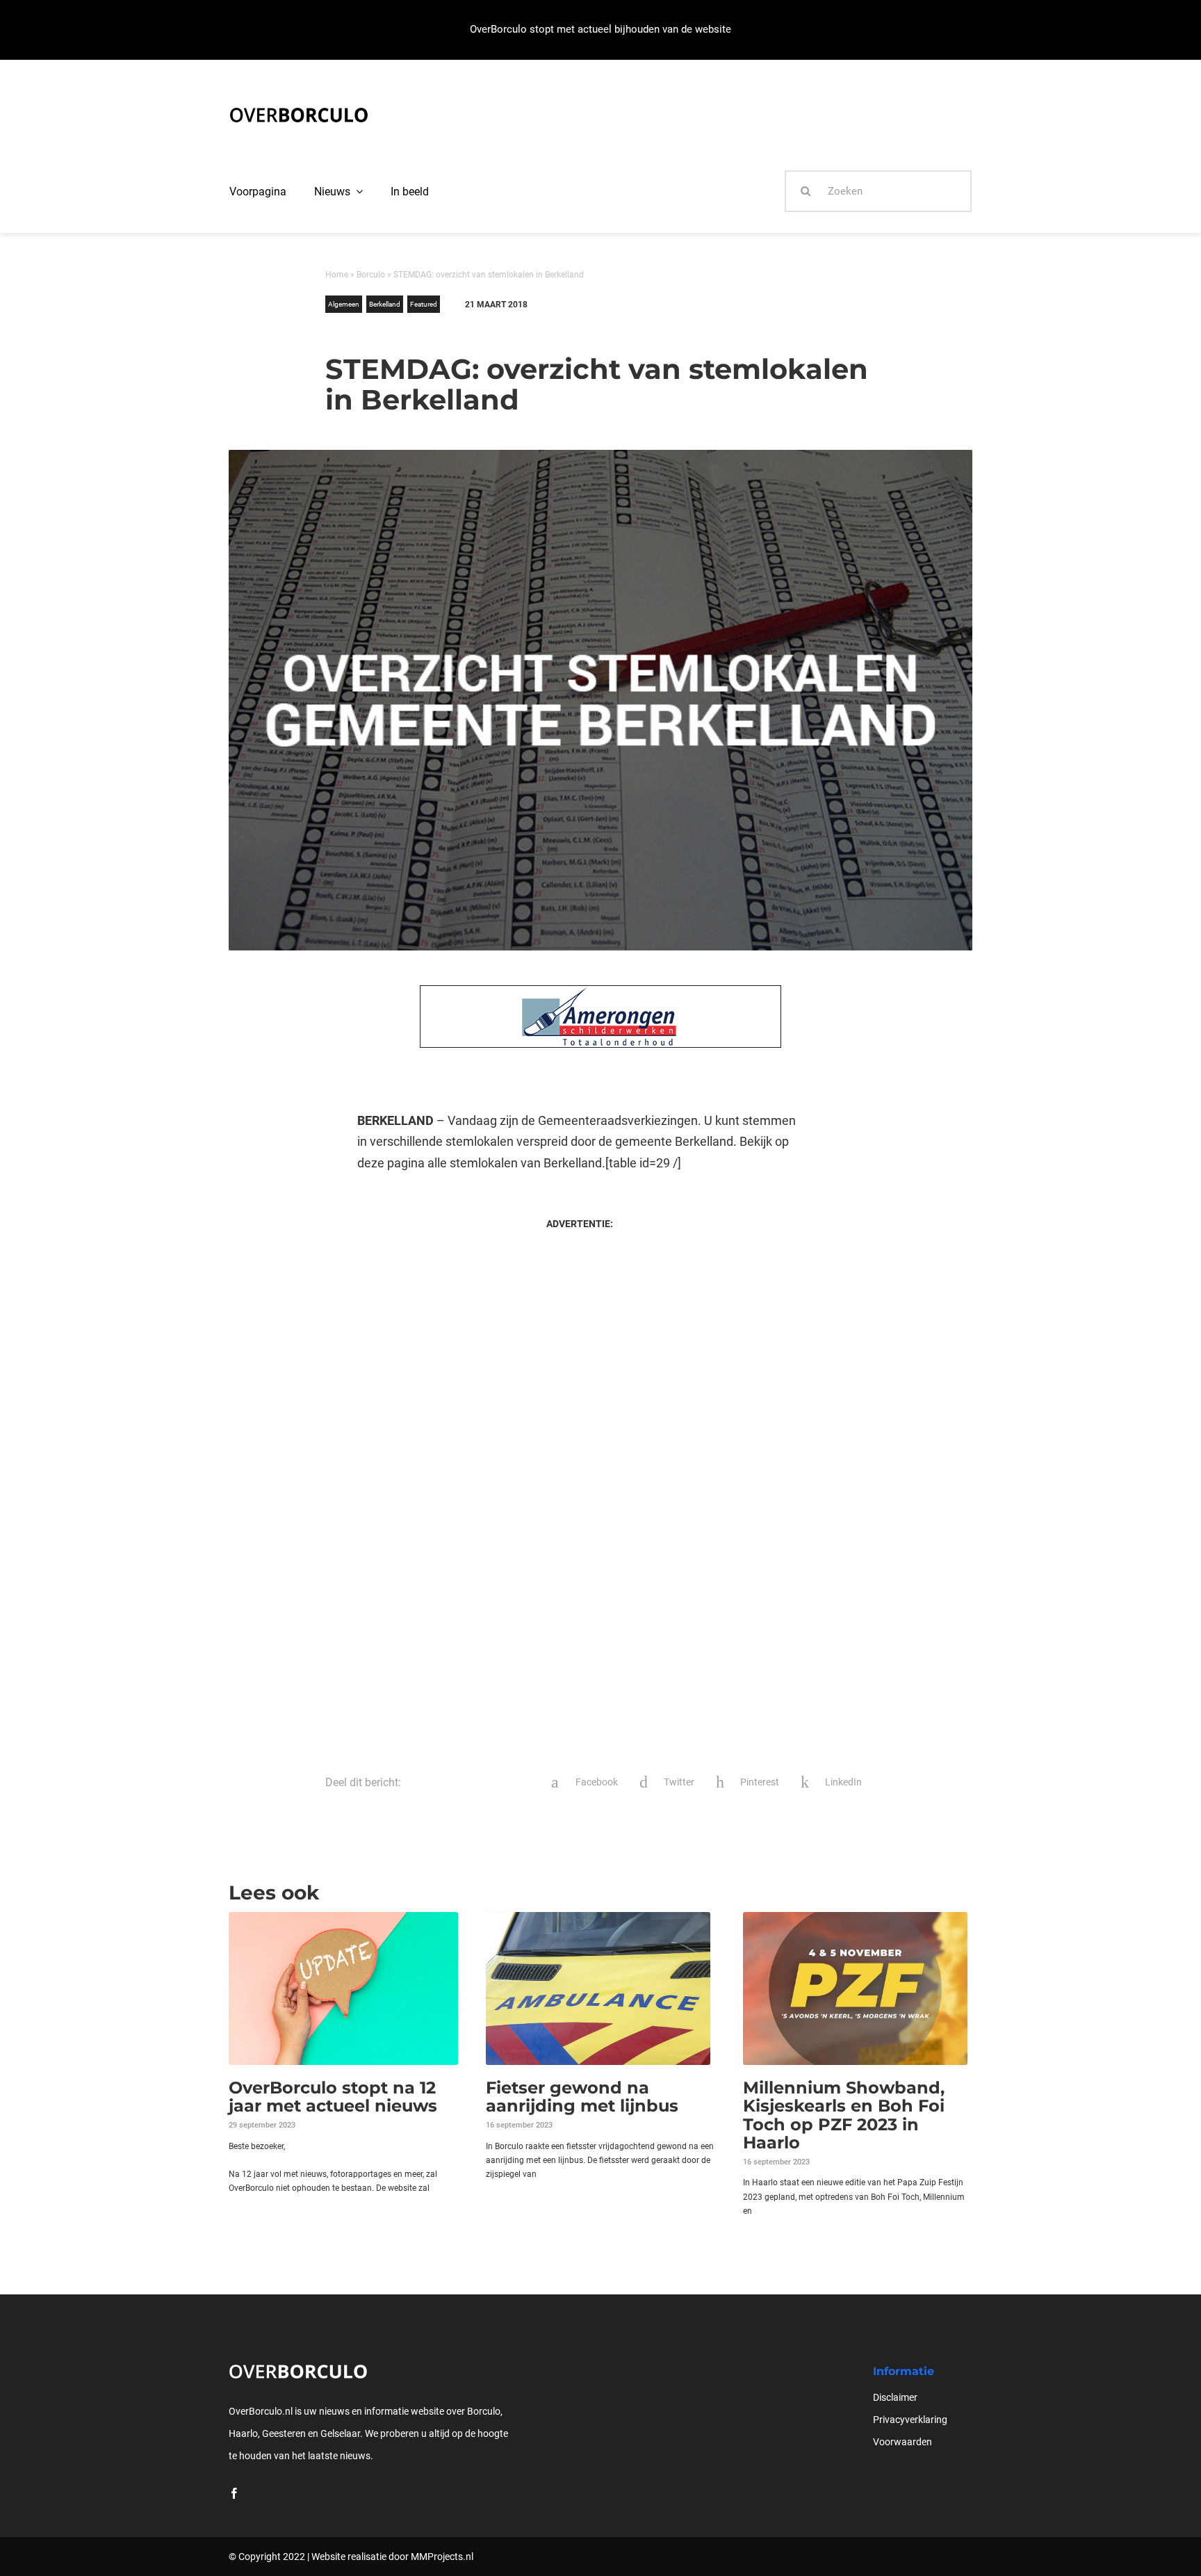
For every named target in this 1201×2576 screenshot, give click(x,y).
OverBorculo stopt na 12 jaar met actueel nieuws (333, 2097)
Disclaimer (895, 2397)
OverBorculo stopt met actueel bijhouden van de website (600, 29)
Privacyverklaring (910, 2420)
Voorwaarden (902, 2442)
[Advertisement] (579, 1357)
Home (337, 275)
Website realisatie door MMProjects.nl (392, 2557)
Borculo (371, 275)
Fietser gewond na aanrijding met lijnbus (582, 2097)
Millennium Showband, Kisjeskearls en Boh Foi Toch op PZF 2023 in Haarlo (844, 2115)
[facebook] (234, 2493)
